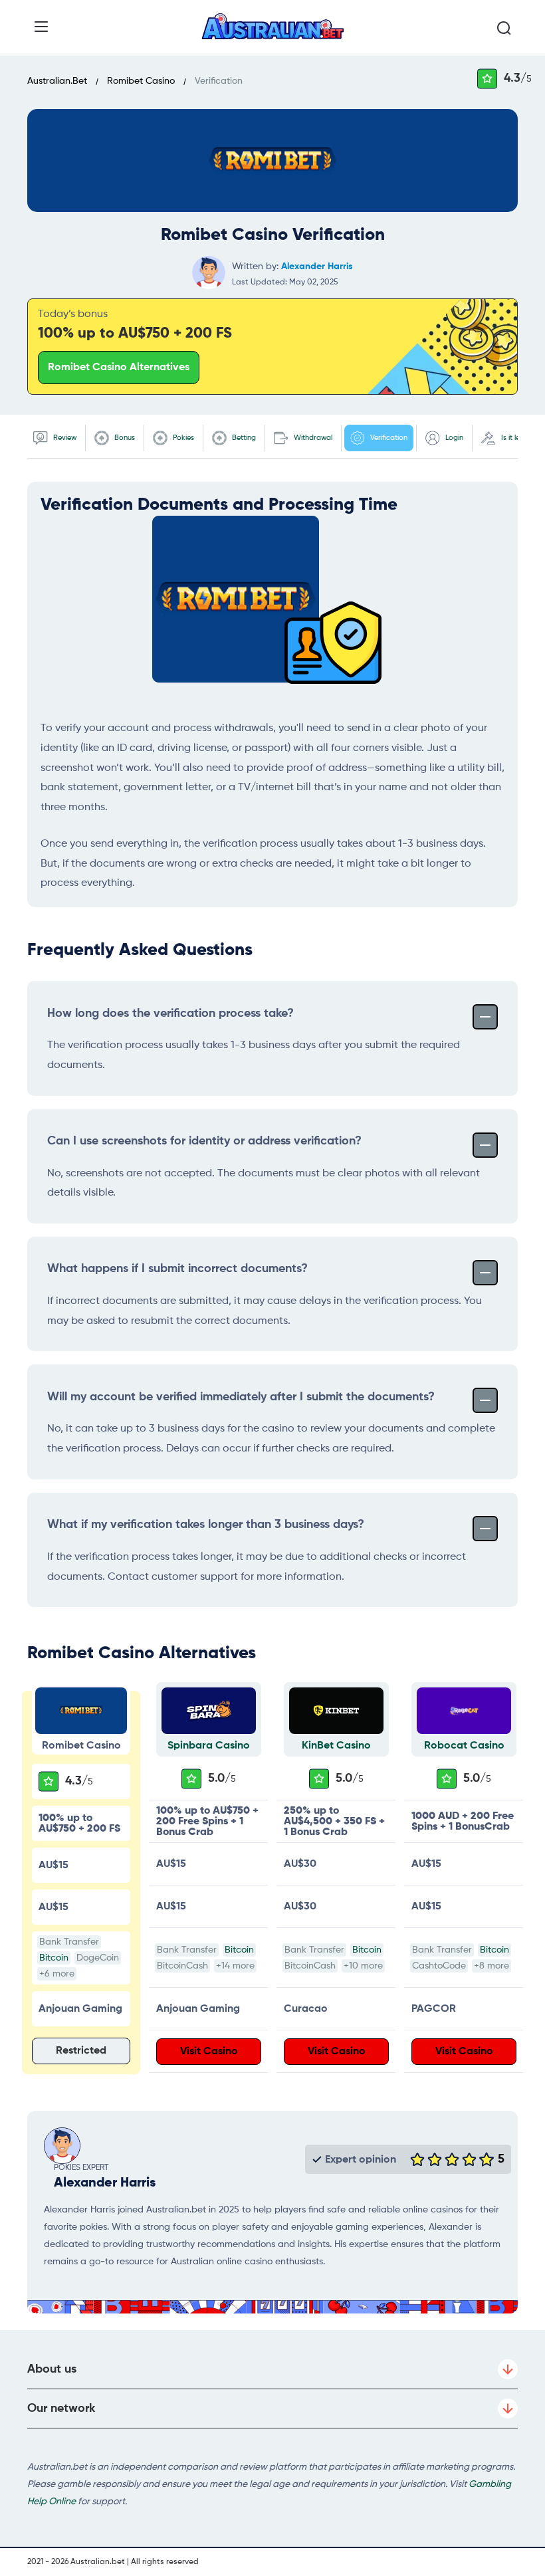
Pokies (182, 438)
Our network (61, 2409)
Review (64, 438)
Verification (388, 438)
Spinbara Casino (209, 1746)
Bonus (124, 438)
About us (52, 2369)
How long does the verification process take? (170, 1014)
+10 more (363, 1966)
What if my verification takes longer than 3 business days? (206, 1525)
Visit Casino (209, 2052)
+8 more (491, 1966)
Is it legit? (516, 438)
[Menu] (41, 27)
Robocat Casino (464, 1746)
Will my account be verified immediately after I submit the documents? (241, 1397)
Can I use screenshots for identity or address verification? (204, 1141)
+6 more (57, 1974)
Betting (243, 438)
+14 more (235, 1966)
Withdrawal (312, 438)
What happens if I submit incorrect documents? (177, 1269)
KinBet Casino (336, 1746)
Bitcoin (54, 1958)
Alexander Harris (317, 267)
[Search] (504, 29)
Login (453, 438)
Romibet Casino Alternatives (119, 368)
